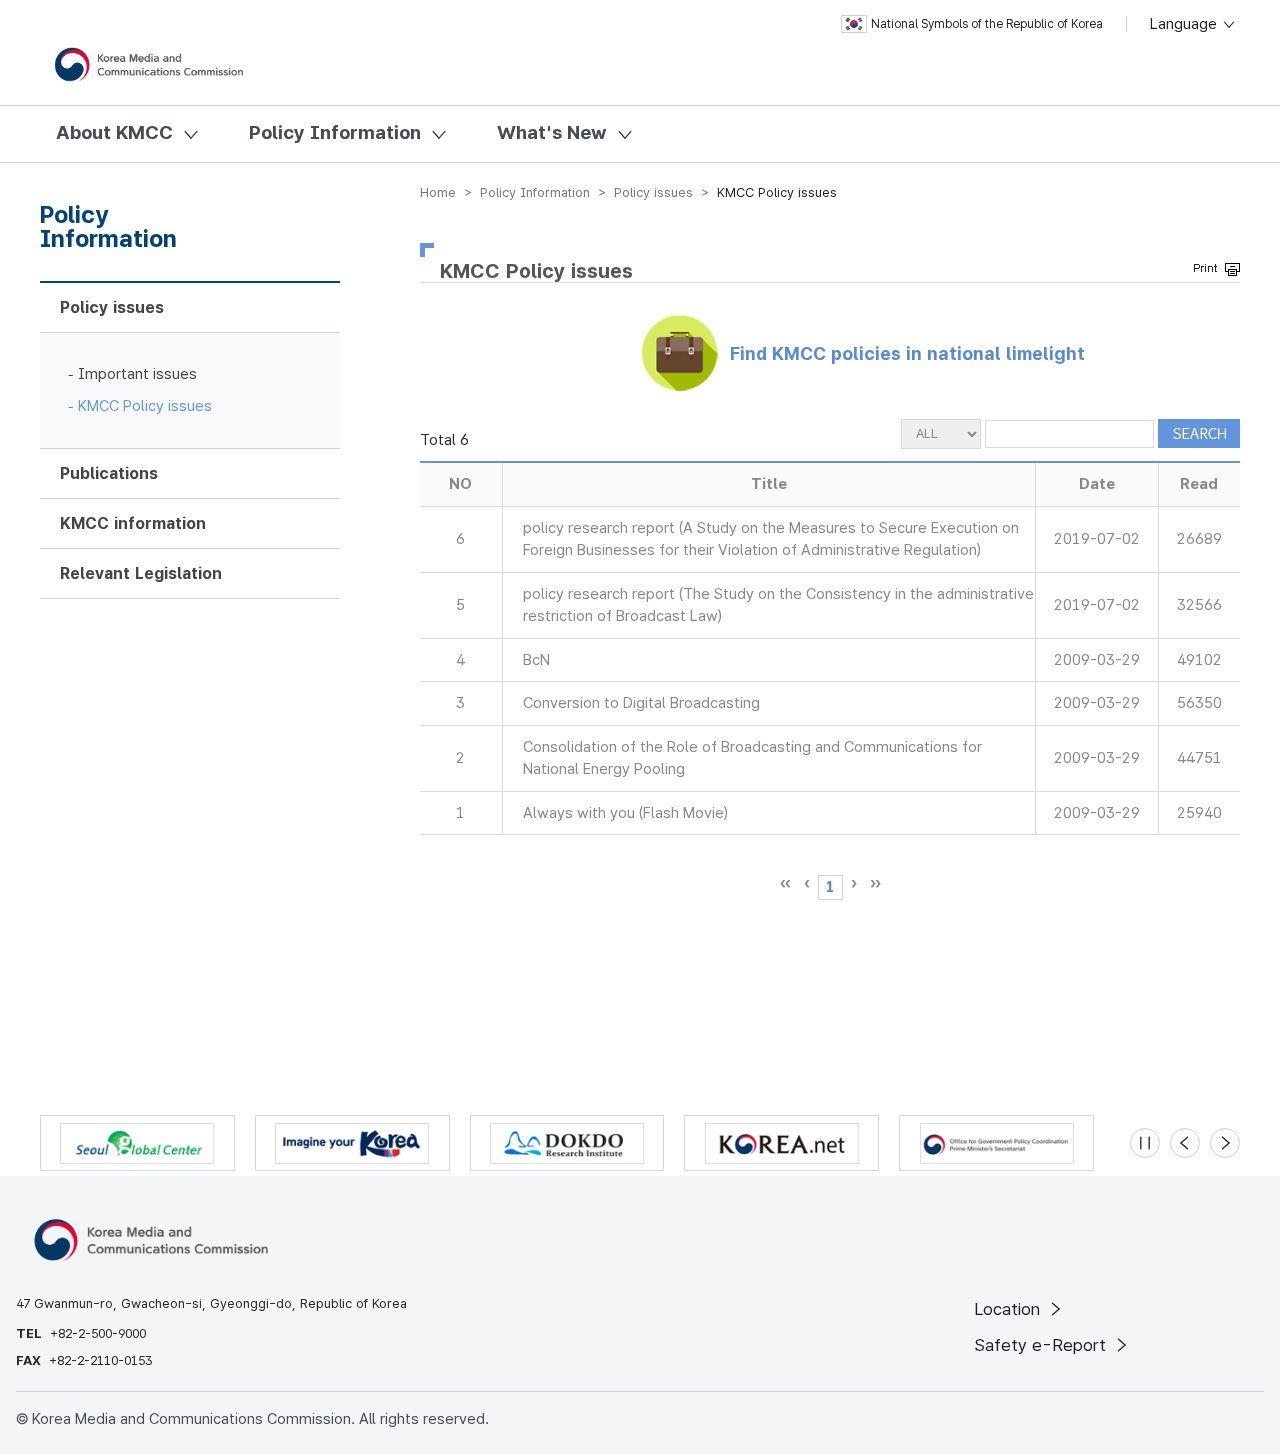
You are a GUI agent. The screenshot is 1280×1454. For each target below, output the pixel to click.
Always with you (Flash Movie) (625, 813)
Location (1009, 1309)
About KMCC (114, 132)
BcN (536, 660)
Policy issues (112, 307)
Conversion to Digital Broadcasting (641, 703)
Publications (109, 473)
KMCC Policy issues (145, 406)
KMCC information (133, 523)
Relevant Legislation (141, 573)
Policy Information (335, 132)
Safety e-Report (1042, 1345)
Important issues (137, 374)
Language (1185, 24)
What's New (552, 132)
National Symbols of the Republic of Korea (987, 24)
